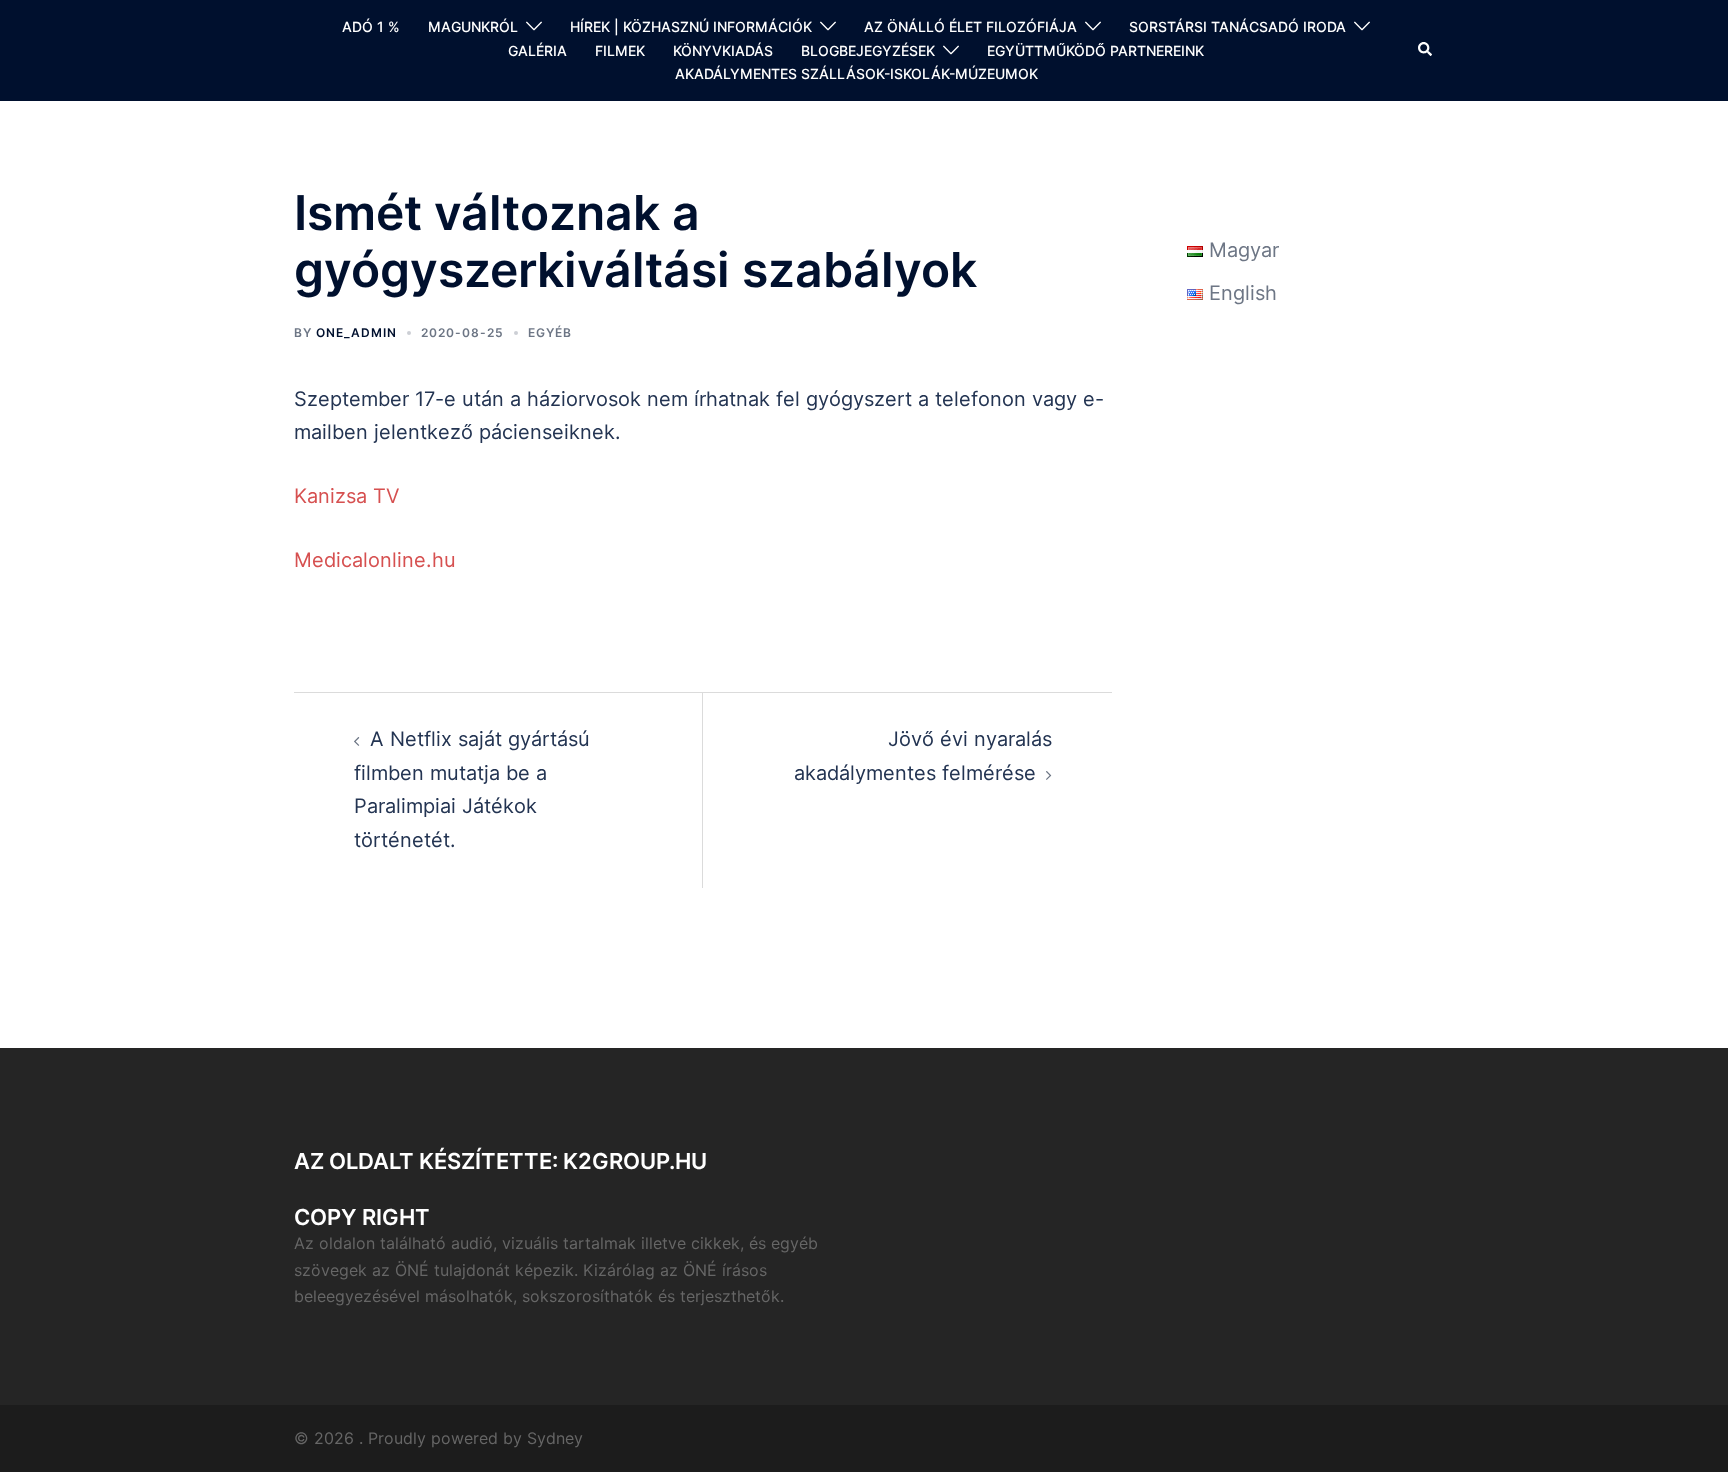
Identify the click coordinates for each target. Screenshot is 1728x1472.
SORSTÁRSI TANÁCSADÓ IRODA (1237, 26)
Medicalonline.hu (375, 560)
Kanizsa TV (347, 496)
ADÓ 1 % (371, 26)
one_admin (356, 332)
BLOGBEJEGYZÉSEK (868, 50)
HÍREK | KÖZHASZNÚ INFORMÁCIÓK (691, 26)
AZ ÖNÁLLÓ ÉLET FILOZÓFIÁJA (970, 26)
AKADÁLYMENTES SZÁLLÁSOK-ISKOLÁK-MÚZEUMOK (856, 73)
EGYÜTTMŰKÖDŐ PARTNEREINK (1095, 50)
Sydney (555, 1438)
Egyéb (550, 332)
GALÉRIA (537, 50)
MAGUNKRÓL (473, 26)
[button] (1426, 50)
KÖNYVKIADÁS (723, 50)
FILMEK (620, 50)
